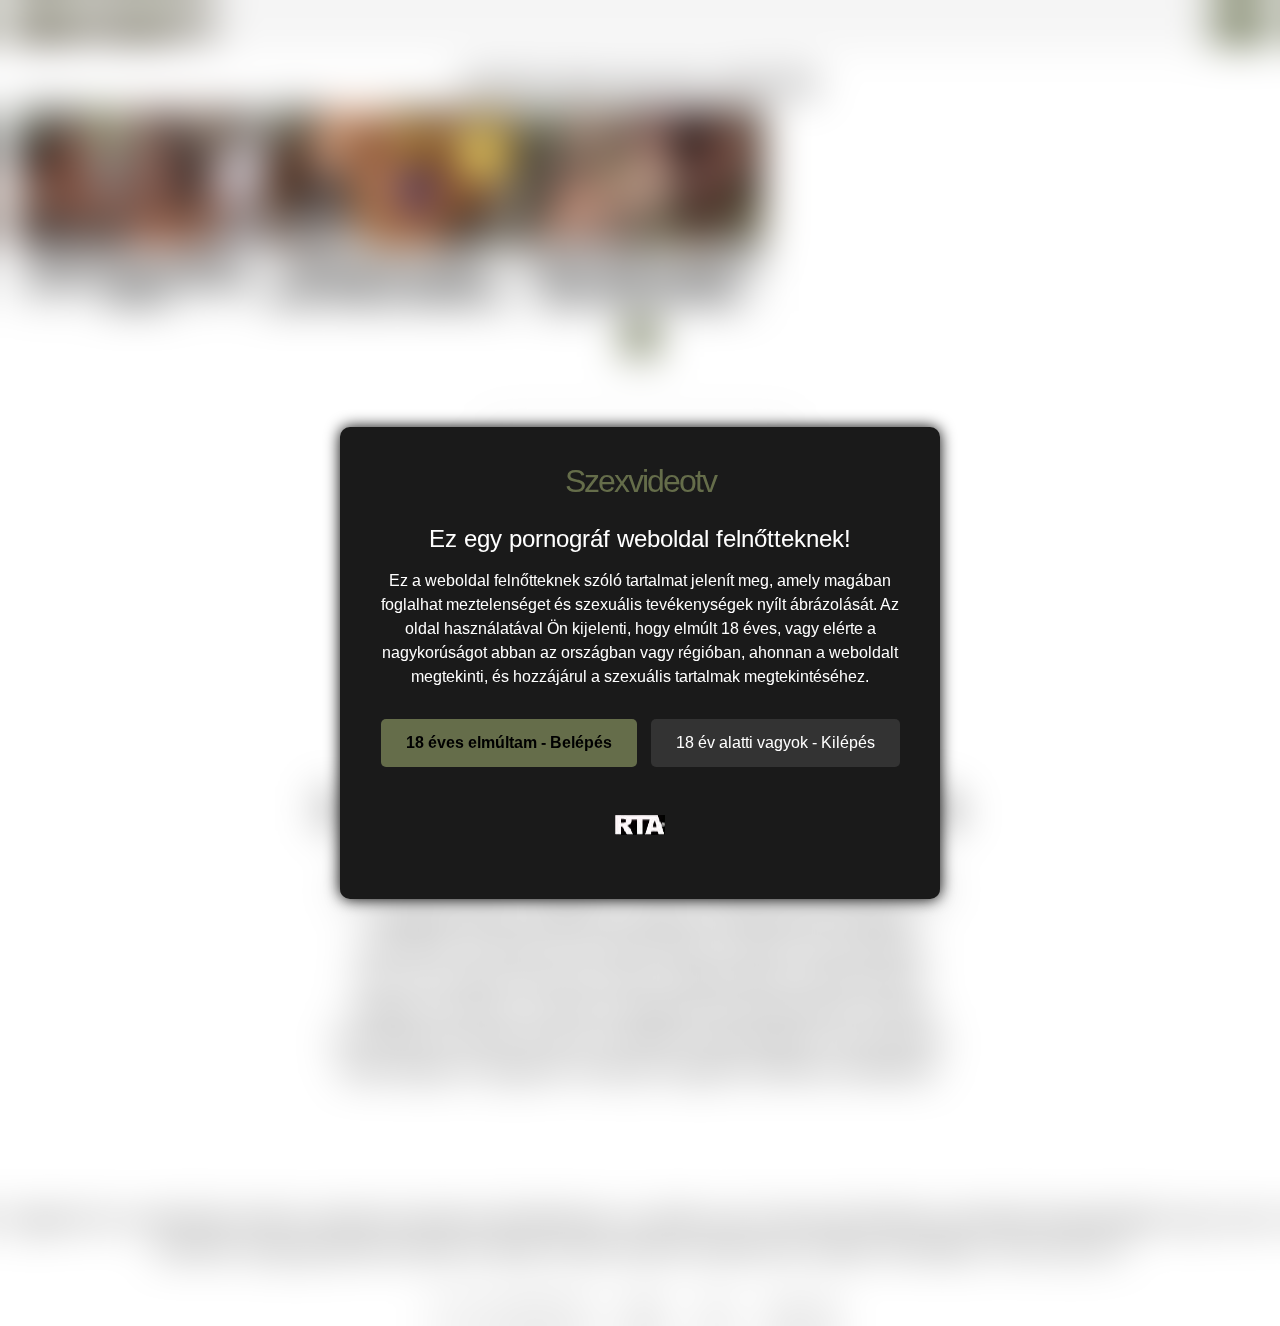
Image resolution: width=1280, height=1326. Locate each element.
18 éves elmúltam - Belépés (509, 742)
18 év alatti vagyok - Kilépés (775, 742)
